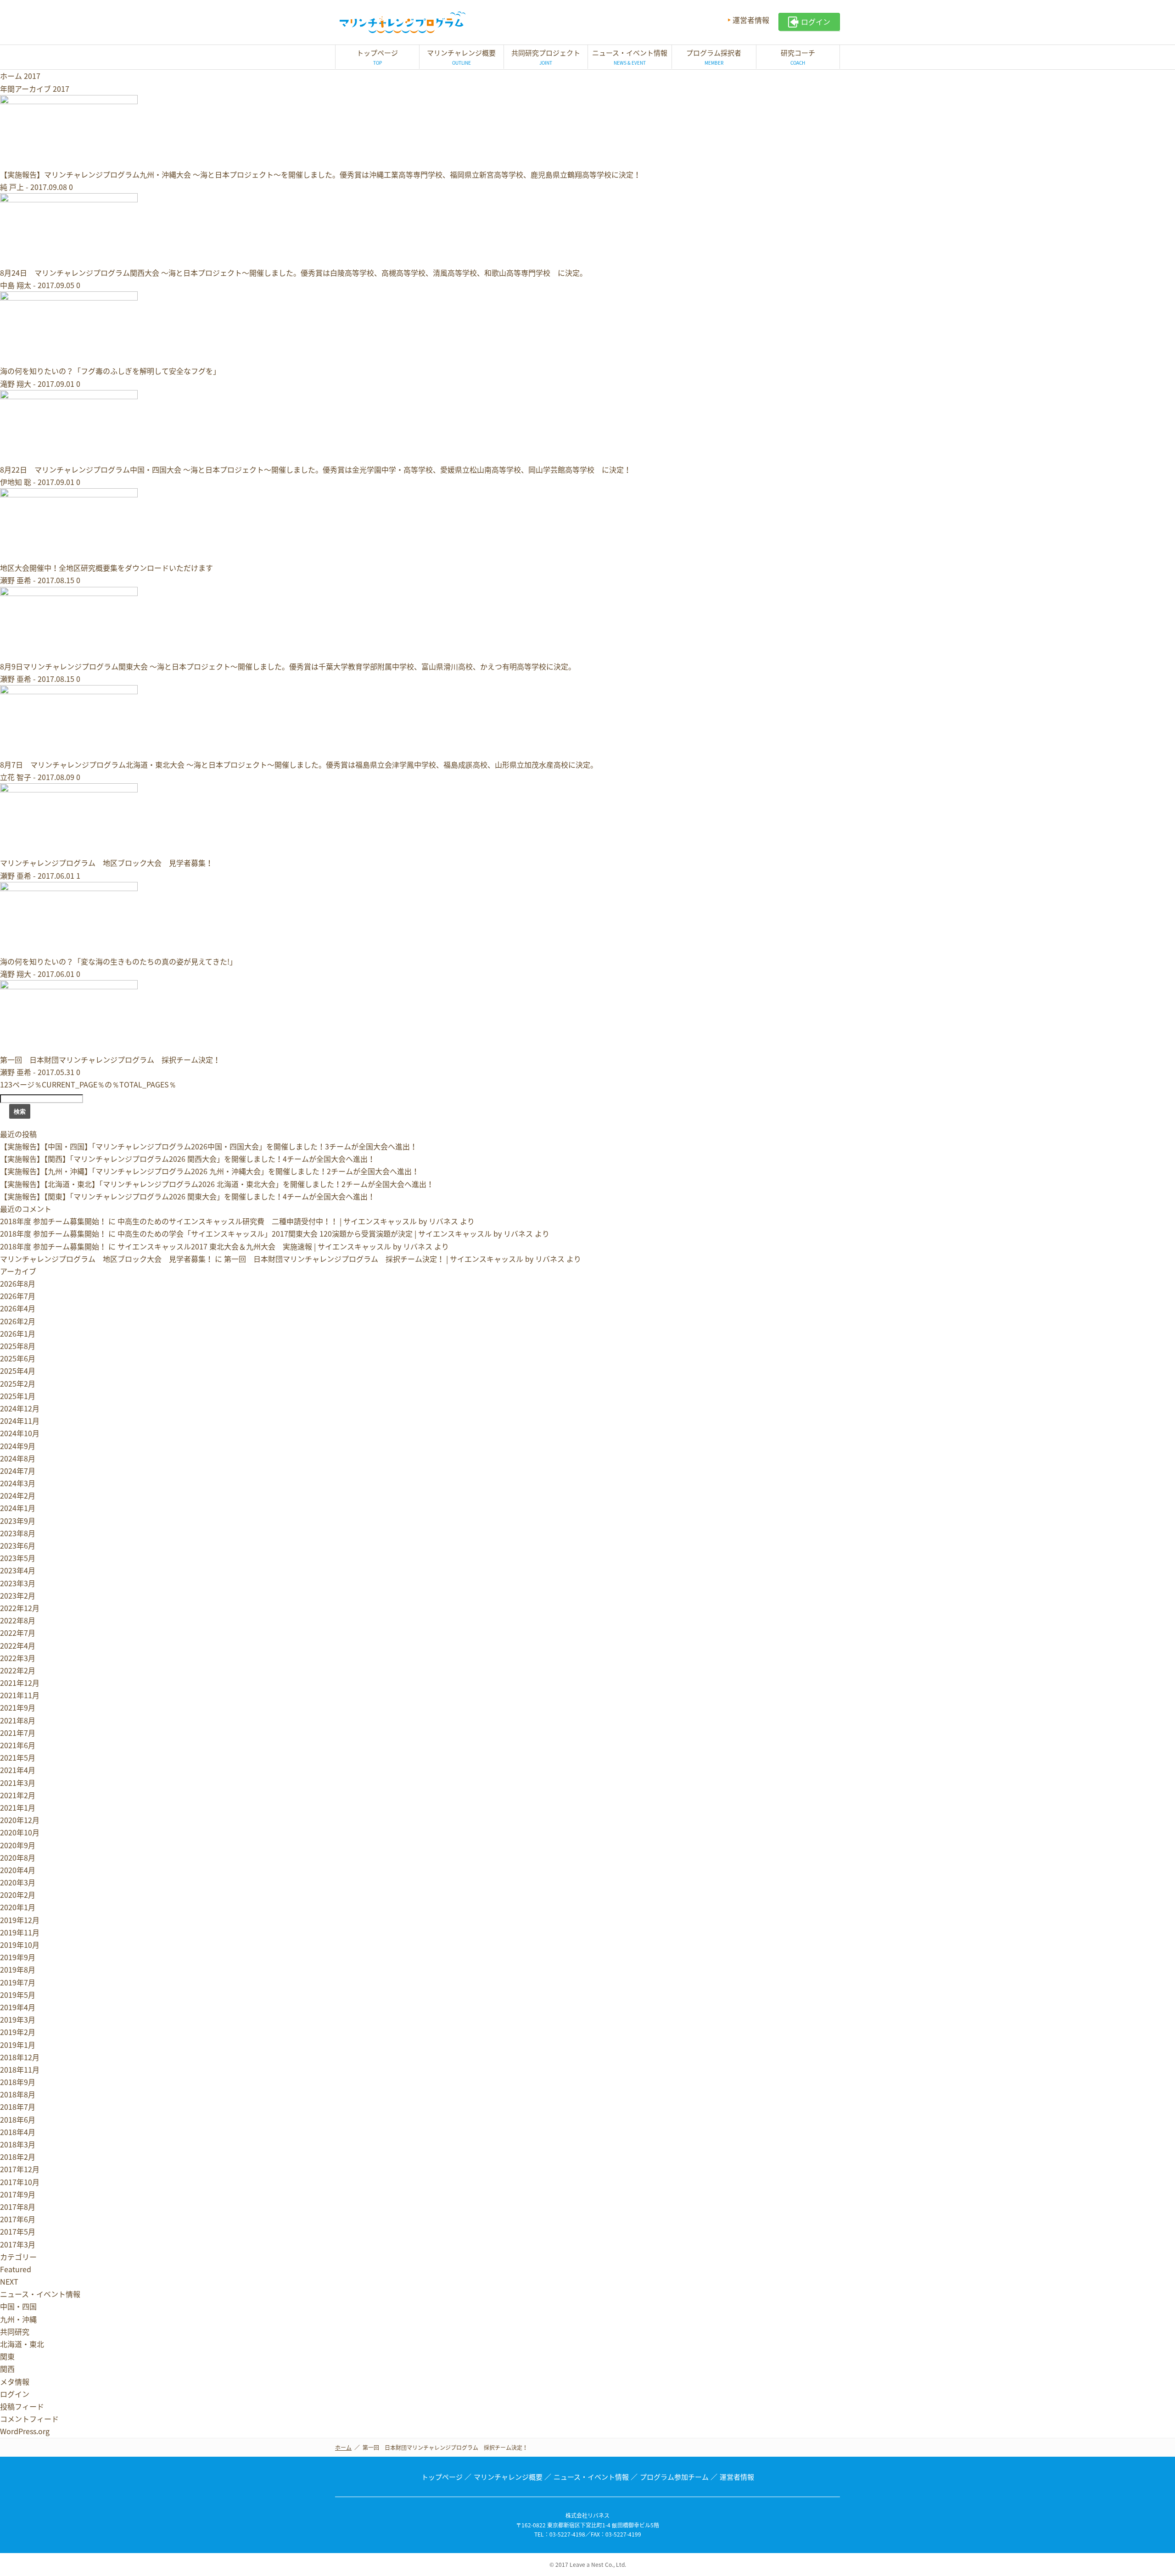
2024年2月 (18, 1495)
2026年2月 (18, 1321)
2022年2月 (18, 1670)
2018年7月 (18, 2107)
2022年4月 (18, 1645)
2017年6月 (18, 2219)
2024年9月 (18, 1446)
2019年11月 (20, 1932)
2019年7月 (18, 1982)
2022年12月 (20, 1608)
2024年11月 (20, 1421)
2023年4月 (18, 1570)
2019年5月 (18, 1995)
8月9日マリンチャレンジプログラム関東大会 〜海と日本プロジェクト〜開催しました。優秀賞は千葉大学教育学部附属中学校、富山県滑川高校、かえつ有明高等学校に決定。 (288, 666)
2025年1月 (18, 1396)
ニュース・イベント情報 (40, 2294)
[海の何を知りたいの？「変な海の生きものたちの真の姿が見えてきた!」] (69, 949)
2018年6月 (18, 2119)
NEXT (9, 2281)
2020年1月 (18, 1907)
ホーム (11, 76)
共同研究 (15, 2331)
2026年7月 (18, 1296)
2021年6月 (18, 1745)
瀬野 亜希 (16, 580)
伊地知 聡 (16, 482)
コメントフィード (29, 2419)
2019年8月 (18, 1969)
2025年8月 (18, 1346)
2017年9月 (18, 2194)
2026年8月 (18, 1283)
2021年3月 (18, 1783)
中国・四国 (18, 2306)
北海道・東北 (22, 2344)
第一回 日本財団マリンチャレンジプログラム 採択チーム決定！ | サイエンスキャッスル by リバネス (394, 1259)
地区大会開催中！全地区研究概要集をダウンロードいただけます (106, 568)
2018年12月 (20, 2057)
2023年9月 (18, 1521)
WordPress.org (25, 2431)
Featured (16, 2269)
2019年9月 (18, 1957)
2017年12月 (20, 2169)
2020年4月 (18, 1870)
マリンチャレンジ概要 (508, 2477)
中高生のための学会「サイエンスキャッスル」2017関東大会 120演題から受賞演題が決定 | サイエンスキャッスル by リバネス (325, 1233)
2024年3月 (18, 1483)
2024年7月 (18, 1471)
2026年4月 (18, 1308)
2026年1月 (18, 1333)
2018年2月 (18, 2157)
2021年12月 (20, 1683)
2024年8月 (18, 1458)
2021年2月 (18, 1795)
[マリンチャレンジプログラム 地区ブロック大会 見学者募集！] (69, 850)
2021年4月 (18, 1770)
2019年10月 (20, 1945)
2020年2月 (18, 1895)
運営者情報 (751, 20)
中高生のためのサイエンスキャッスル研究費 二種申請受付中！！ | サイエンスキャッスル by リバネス (288, 1221)
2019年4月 (18, 2007)
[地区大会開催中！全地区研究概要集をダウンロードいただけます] (69, 555)
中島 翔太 (16, 285)
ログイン (15, 2394)
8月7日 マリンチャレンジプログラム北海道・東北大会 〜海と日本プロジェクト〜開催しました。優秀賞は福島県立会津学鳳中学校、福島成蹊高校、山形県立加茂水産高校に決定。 (299, 764)
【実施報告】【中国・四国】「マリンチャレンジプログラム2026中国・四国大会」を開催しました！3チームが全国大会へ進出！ (209, 1146)
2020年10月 (20, 1832)
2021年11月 (20, 1695)
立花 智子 (16, 777)
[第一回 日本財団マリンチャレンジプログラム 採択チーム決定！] (69, 1047)
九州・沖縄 (18, 2319)
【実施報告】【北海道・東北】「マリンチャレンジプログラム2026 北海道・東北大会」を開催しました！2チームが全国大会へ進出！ (217, 1184)
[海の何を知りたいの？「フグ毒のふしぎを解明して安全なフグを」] (69, 358)
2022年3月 (18, 1658)
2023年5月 (18, 1558)
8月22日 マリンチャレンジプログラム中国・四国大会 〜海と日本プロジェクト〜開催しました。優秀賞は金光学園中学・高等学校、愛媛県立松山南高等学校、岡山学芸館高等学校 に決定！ (316, 469)
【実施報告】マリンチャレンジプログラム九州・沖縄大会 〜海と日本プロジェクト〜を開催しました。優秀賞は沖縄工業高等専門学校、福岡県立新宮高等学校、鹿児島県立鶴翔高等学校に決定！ (320, 174)
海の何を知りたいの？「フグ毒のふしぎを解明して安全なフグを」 (110, 371)
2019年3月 (18, 2019)
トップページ (442, 2477)
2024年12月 (20, 1408)
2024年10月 (20, 1433)
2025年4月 (18, 1371)
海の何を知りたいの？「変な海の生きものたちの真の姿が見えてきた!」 (118, 961)
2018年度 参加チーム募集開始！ (53, 1221)
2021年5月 (18, 1757)
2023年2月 (18, 1595)
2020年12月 (20, 1820)
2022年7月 (18, 1633)
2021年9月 (18, 1707)
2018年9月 (18, 2082)
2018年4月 (18, 2132)
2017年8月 (18, 2207)
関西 (7, 2369)
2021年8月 (18, 1720)
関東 (7, 2356)
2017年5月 (18, 2231)
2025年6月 (18, 1358)
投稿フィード (22, 2406)
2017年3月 (18, 2244)
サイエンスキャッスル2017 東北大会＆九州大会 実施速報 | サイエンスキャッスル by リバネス (275, 1246)
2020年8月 (18, 1857)
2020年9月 (18, 1845)
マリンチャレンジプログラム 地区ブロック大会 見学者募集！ (106, 863)
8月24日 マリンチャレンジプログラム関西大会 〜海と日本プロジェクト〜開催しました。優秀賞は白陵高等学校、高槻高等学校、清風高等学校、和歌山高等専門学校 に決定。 (294, 273)
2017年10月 (20, 2182)
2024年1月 (18, 1508)
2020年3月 (18, 1882)
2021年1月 (18, 1807)
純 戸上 (12, 187)
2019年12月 (20, 1920)
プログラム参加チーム (674, 2477)
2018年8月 (18, 2094)
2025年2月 (18, 1383)
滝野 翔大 (16, 384)
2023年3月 (18, 1583)
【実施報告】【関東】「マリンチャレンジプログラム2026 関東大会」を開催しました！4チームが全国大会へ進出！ (187, 1196)
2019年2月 (18, 2032)
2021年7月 (18, 1733)
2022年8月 (18, 1620)
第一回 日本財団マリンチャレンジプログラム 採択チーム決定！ (110, 1059)
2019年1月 (18, 2045)
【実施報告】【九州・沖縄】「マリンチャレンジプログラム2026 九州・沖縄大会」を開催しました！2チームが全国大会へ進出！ (210, 1171)
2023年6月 (18, 1545)
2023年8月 (18, 1533)
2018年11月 (20, 2069)
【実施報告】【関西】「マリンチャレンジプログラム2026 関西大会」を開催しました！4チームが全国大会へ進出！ (187, 1159)
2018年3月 (18, 2144)
